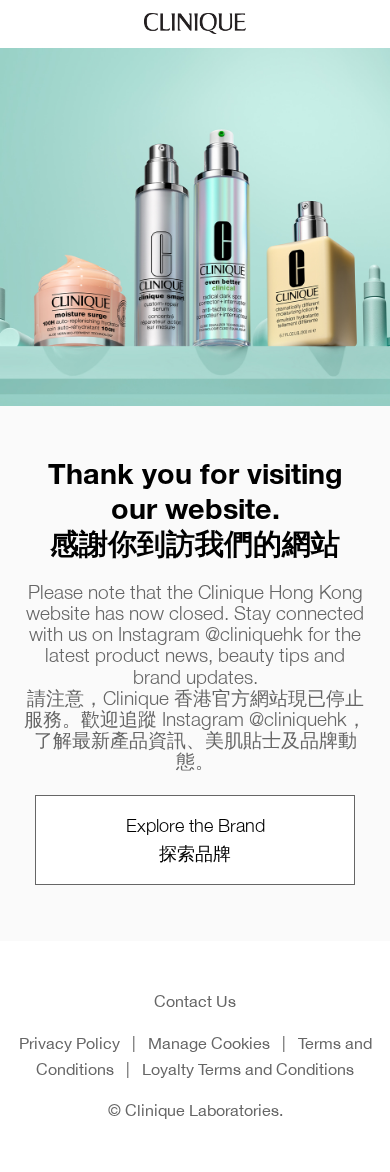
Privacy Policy (69, 1043)
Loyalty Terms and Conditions (248, 1069)
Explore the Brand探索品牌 (195, 839)
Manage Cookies (209, 1043)
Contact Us (195, 1001)
